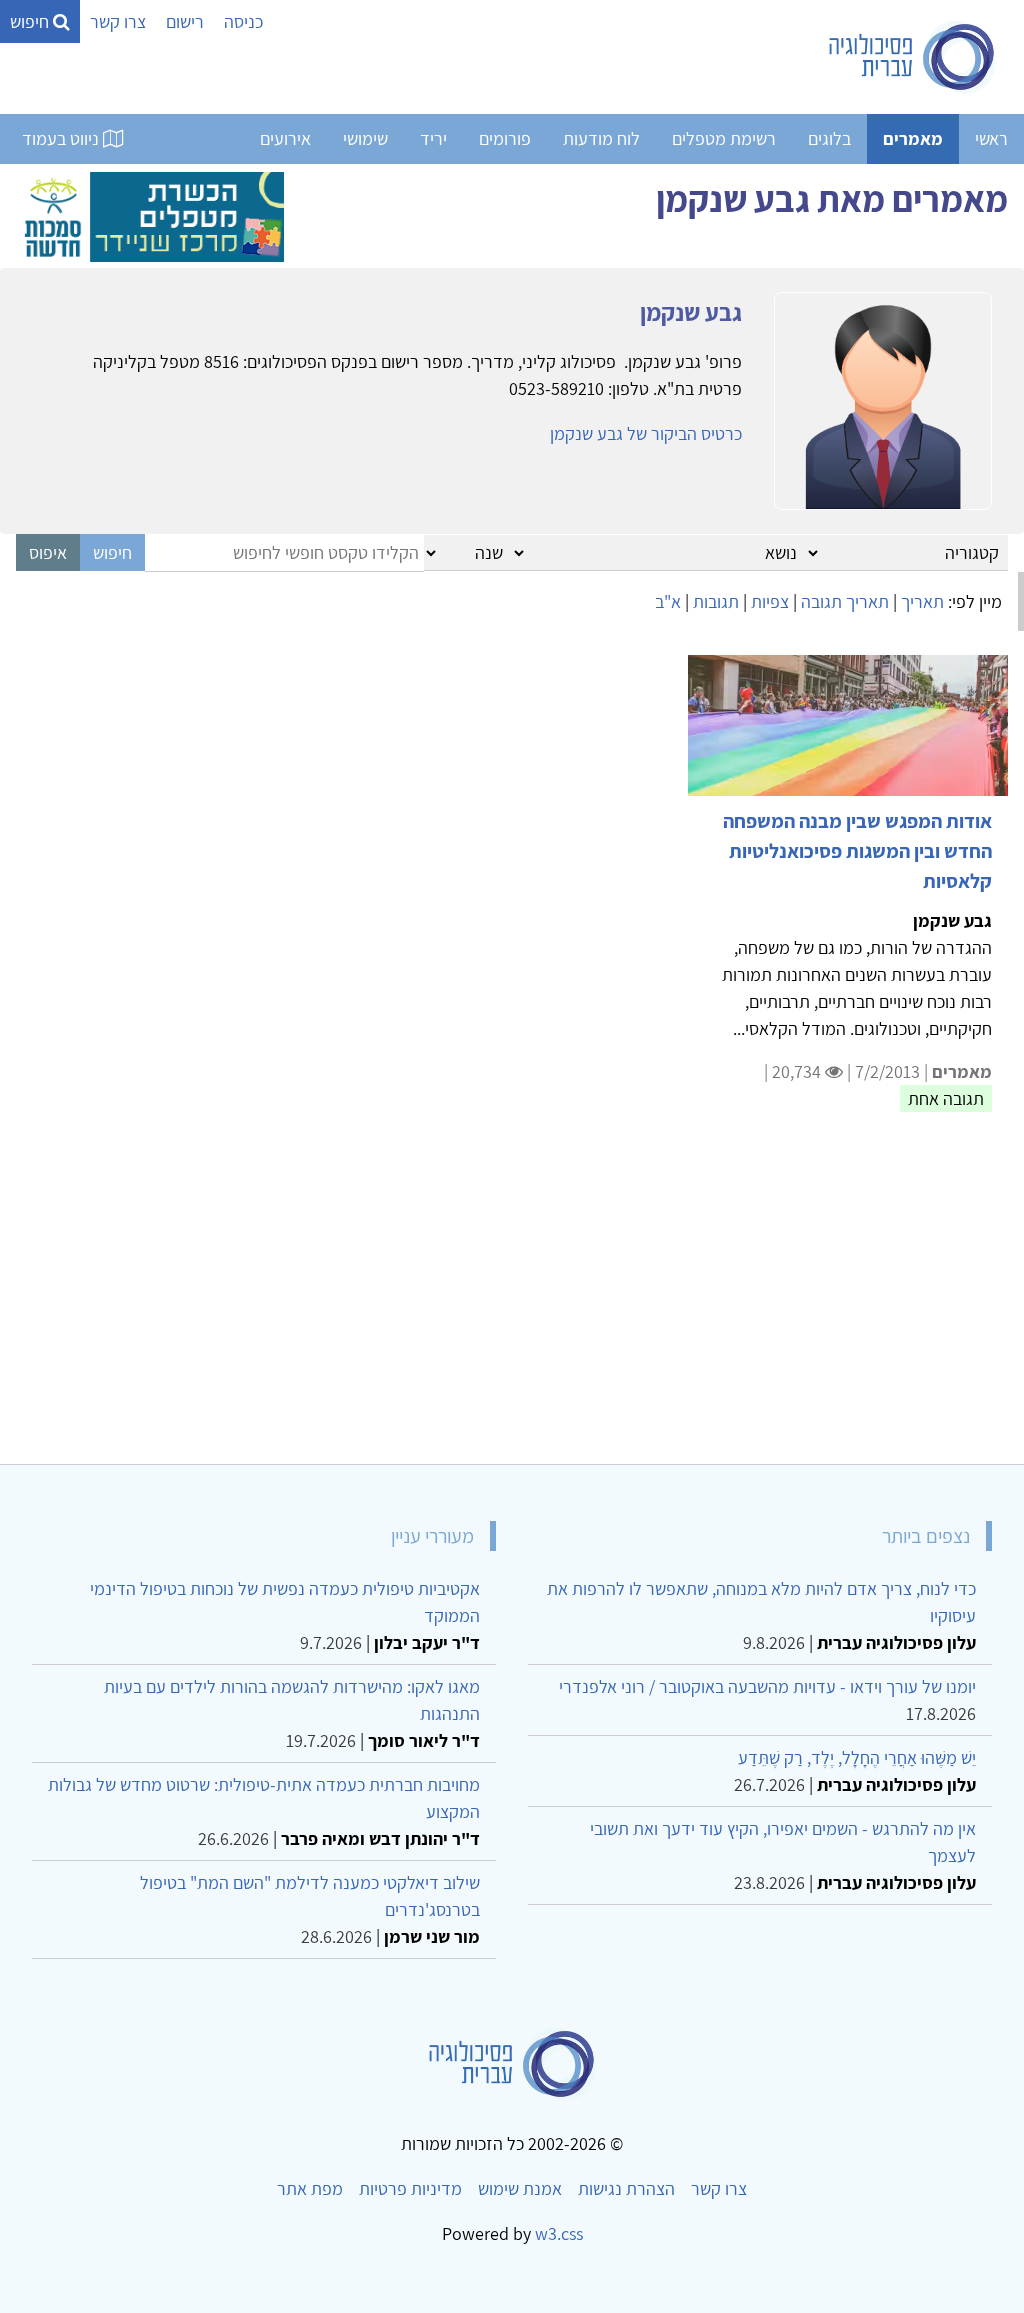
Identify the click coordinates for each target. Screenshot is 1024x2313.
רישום (185, 21)
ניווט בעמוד (62, 138)
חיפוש (31, 21)
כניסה (243, 21)
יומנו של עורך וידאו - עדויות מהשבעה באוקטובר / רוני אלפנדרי (767, 1686)
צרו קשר (118, 21)
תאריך (922, 601)
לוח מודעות (601, 138)
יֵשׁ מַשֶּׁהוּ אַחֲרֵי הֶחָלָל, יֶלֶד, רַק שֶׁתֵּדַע (857, 1757)
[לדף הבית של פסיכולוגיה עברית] (912, 57)
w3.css (559, 2233)
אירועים (285, 138)
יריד (433, 138)
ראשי (991, 138)
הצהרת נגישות (626, 2188)
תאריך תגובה (845, 601)
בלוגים (829, 138)
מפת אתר (310, 2188)
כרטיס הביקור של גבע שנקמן (646, 433)
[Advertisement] (512, 1300)
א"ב (668, 601)
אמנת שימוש (520, 2188)
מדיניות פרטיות (410, 2188)
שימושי (365, 138)
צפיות (770, 601)
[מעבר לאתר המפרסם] (150, 214)
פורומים (505, 138)
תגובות (716, 601)
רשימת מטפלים (724, 138)
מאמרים (913, 138)
